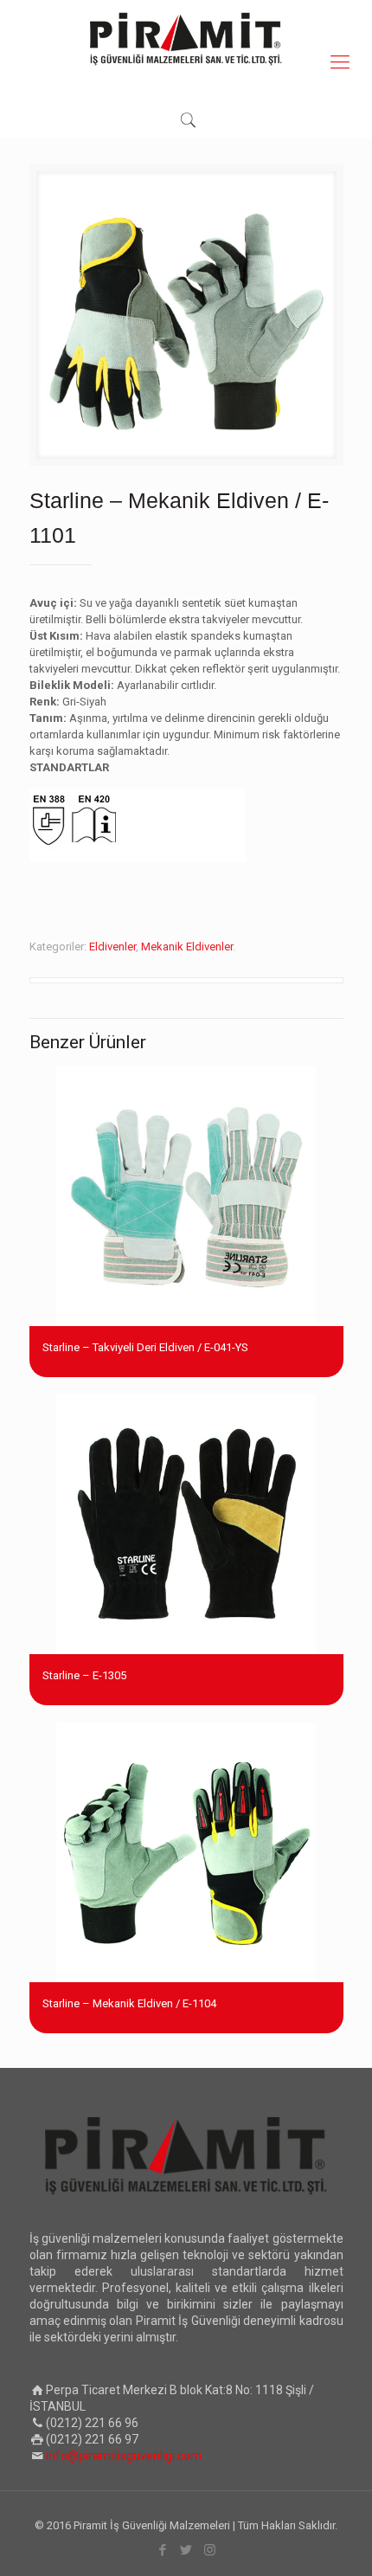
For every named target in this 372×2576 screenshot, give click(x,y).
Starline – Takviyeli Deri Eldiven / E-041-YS (145, 1347)
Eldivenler (112, 947)
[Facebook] (163, 2550)
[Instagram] (210, 2550)
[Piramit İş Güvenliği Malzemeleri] (186, 39)
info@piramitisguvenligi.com (124, 2456)
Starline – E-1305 (84, 1675)
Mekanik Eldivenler (187, 947)
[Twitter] (186, 2550)
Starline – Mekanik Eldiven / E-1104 (129, 2003)
